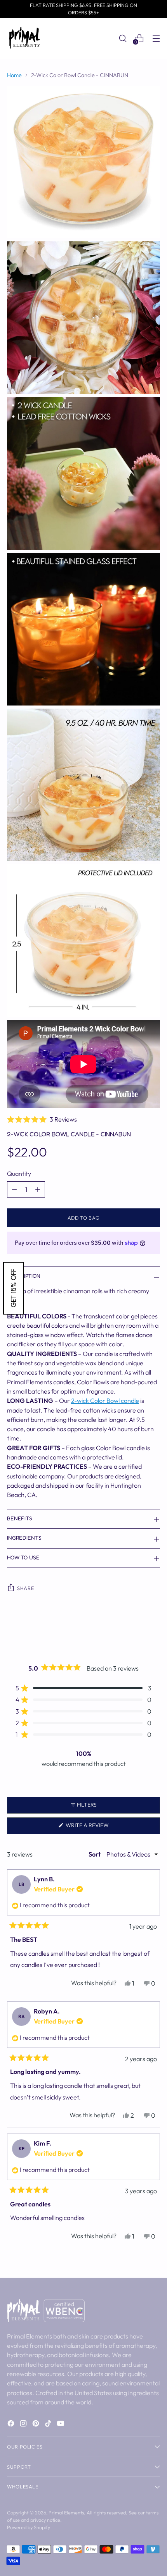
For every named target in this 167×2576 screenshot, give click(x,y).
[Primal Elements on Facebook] (12, 2425)
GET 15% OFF (14, 1288)
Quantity (19, 1174)
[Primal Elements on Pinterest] (37, 2425)
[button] (83, 1119)
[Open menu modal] (156, 38)
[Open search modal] (123, 38)
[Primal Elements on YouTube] (61, 2425)
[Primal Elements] (24, 38)
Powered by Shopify (29, 2527)
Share (25, 1588)
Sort (95, 1854)
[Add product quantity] (38, 1189)
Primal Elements (66, 2512)
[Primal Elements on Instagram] (24, 2425)
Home (14, 75)
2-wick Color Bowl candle (105, 1401)
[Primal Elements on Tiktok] (49, 2425)
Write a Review (99, 1828)
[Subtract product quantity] (14, 1189)
